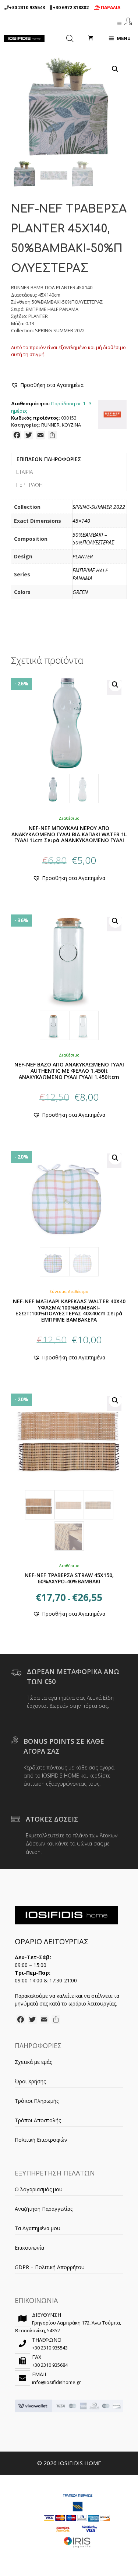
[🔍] (69, 739)
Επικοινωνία (29, 2248)
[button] (115, 69)
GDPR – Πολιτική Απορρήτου (50, 2267)
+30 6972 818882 (71, 8)
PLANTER (83, 556)
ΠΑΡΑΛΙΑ (110, 8)
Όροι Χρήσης (30, 2081)
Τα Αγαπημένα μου (38, 2228)
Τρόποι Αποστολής (38, 2120)
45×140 (81, 521)
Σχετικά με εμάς (33, 2062)
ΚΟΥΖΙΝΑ (71, 425)
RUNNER (50, 425)
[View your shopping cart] (91, 39)
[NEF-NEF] (112, 415)
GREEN (80, 592)
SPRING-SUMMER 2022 (99, 507)
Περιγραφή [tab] (29, 485)
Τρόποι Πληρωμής (37, 2101)
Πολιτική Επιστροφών (41, 2140)
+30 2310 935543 (27, 8)
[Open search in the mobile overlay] (70, 39)
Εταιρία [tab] (24, 472)
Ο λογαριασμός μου (39, 2189)
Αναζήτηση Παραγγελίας (44, 2209)
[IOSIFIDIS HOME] (24, 39)
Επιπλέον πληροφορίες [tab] (49, 459)
